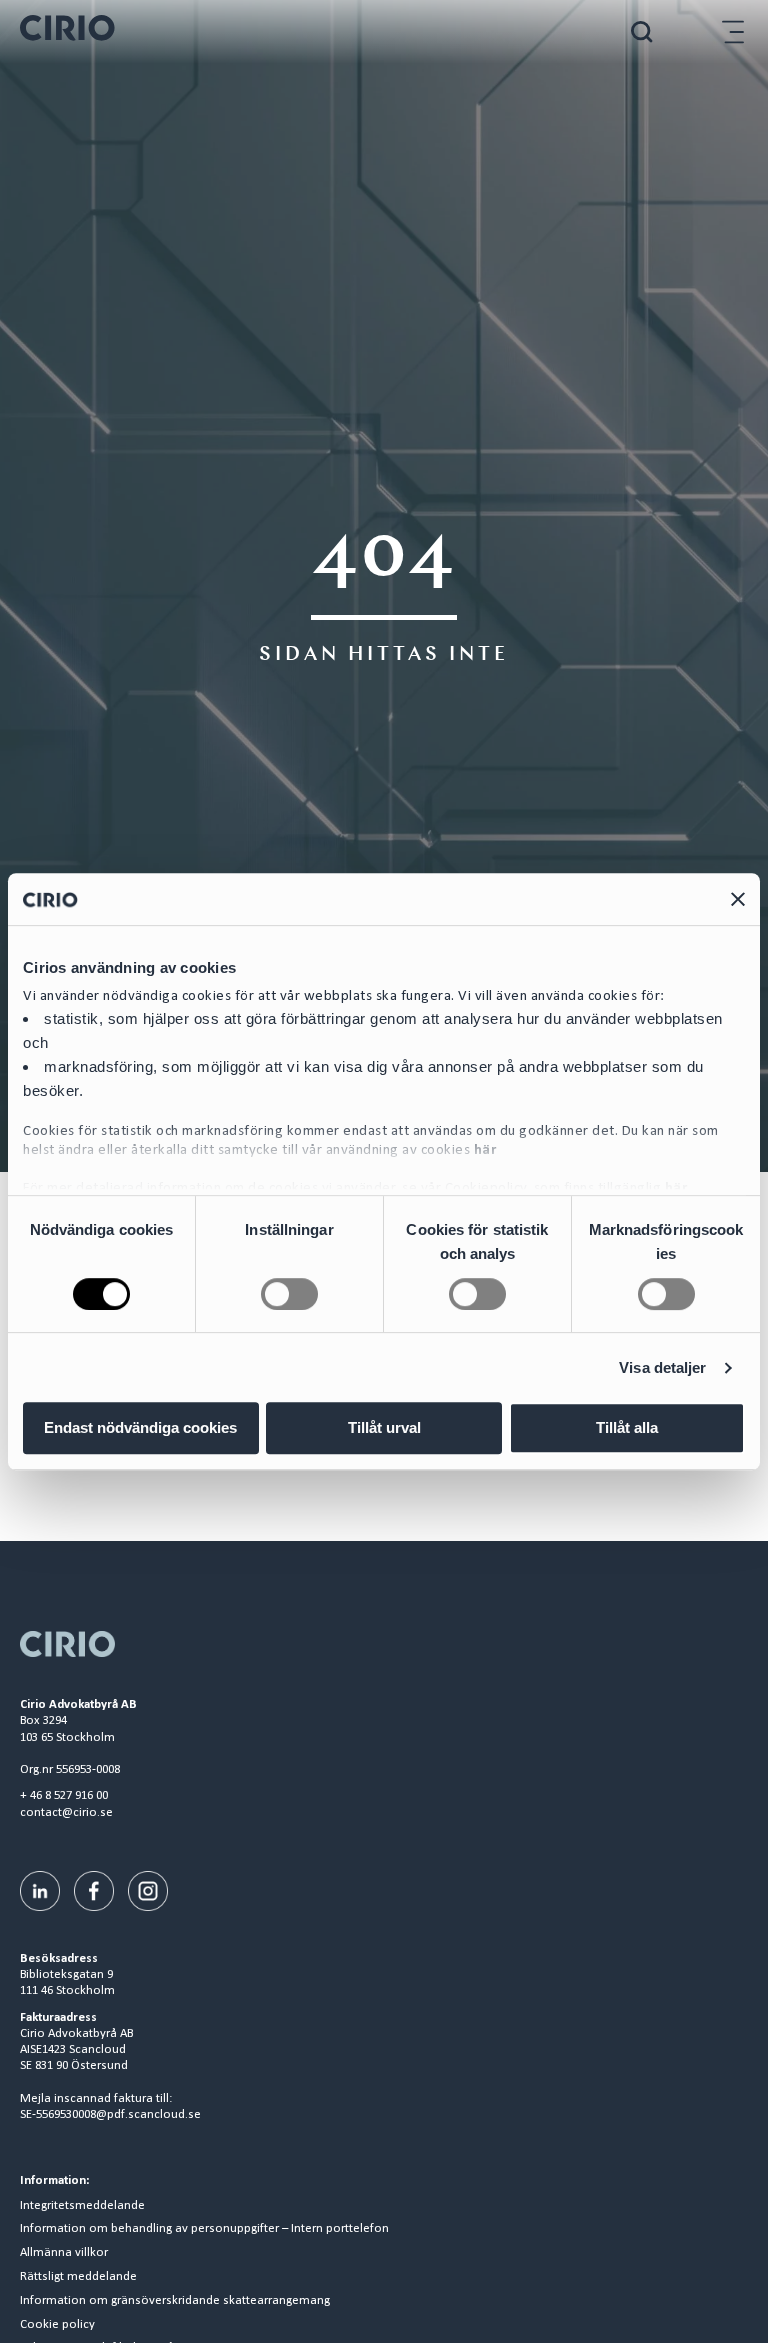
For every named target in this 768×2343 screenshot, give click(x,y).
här (485, 1150)
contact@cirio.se (66, 1812)
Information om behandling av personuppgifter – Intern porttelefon (204, 2229)
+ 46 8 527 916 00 (64, 1795)
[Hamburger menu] (733, 31)
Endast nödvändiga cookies (140, 1427)
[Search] (642, 31)
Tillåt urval (384, 1427)
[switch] (289, 1294)
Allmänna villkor (64, 2253)
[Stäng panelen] (738, 899)
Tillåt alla (627, 1427)
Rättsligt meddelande (78, 2277)
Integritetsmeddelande (82, 2206)
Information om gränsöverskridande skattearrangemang (175, 2301)
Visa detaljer (662, 1367)
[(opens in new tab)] (40, 1890)
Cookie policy (57, 2325)
